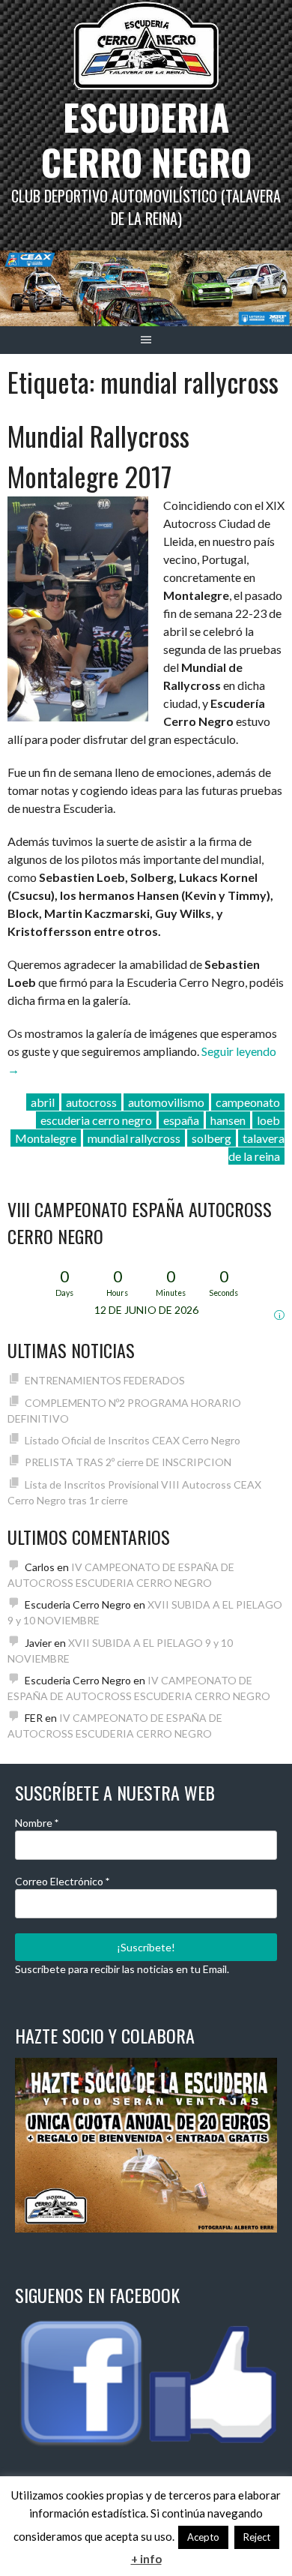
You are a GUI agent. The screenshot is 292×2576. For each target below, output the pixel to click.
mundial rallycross (134, 1138)
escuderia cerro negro (96, 1120)
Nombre (37, 1823)
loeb (268, 1120)
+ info (146, 2559)
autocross (91, 1102)
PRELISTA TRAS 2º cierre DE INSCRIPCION (128, 1462)
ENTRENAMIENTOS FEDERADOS (105, 1380)
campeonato (248, 1102)
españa (181, 1120)
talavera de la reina (256, 1147)
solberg (212, 1138)
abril (43, 1102)
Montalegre (46, 1138)
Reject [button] (257, 2537)
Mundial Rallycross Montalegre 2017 (98, 456)
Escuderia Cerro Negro (146, 139)
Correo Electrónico (62, 1881)
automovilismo (166, 1102)
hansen (228, 1120)
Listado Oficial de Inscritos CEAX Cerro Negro (133, 1440)
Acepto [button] (203, 2537)
